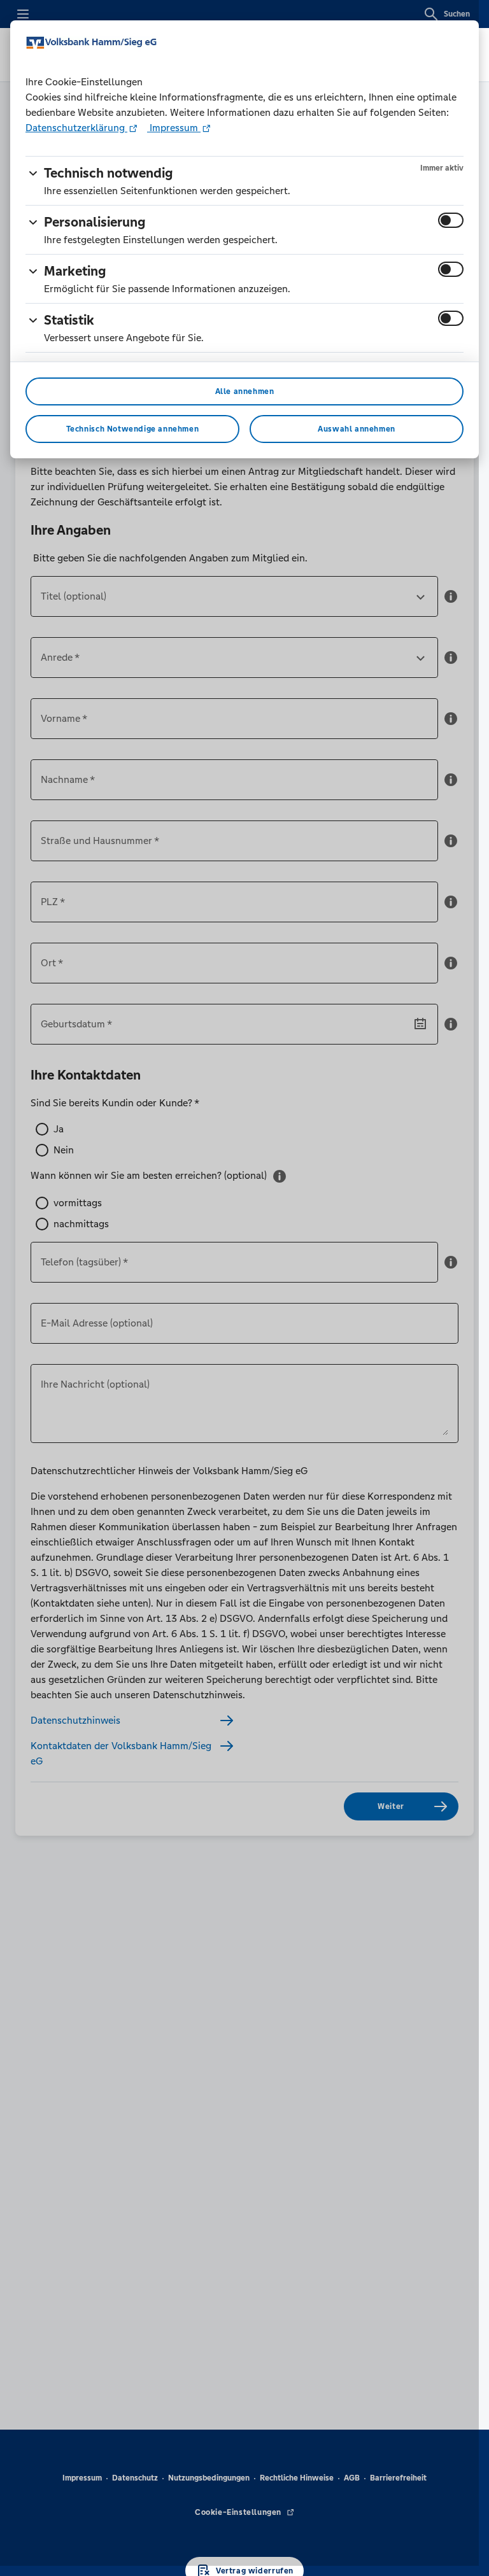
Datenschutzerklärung (76, 128)
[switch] (451, 220)
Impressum (174, 128)
